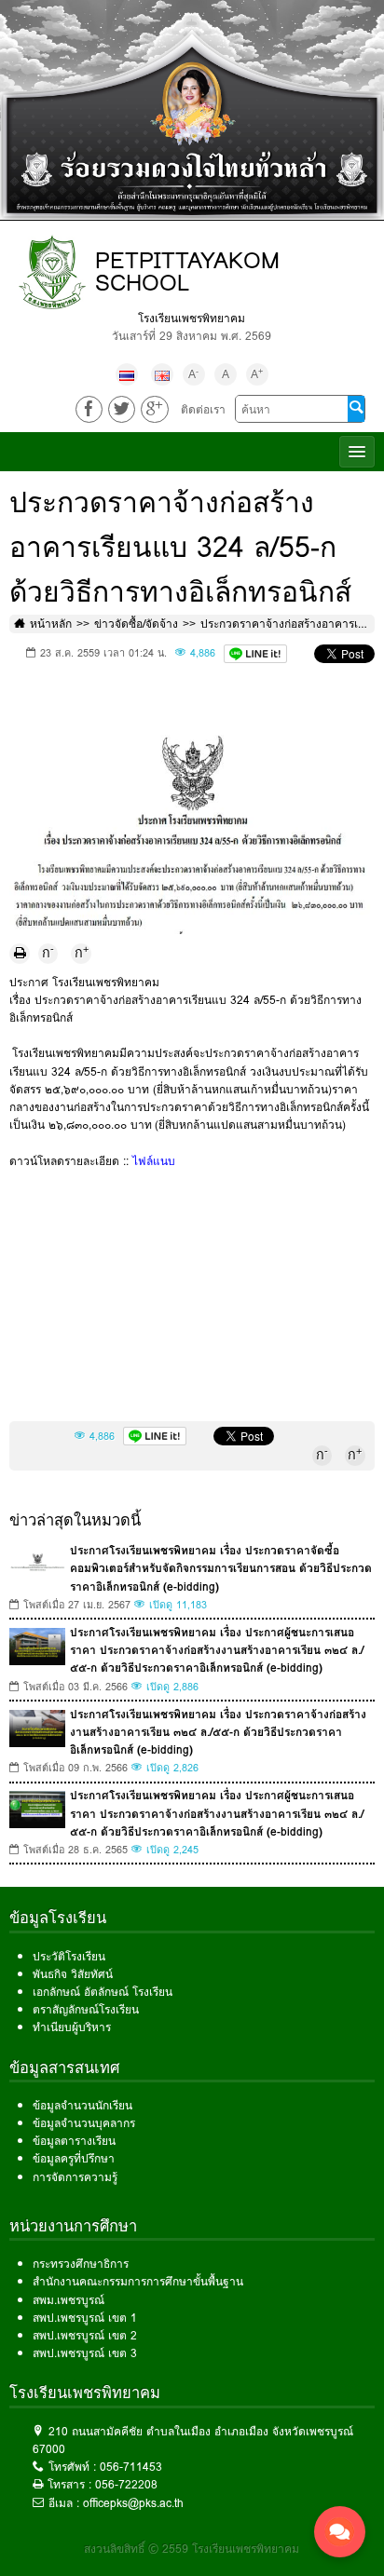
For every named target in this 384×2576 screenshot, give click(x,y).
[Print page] (20, 954)
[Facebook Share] (89, 409)
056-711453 (131, 2467)
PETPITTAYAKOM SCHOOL (187, 271)
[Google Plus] (154, 409)
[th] (127, 374)
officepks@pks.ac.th (133, 2503)
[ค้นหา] (356, 409)
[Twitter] (122, 409)
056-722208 (126, 2484)
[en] (162, 374)
